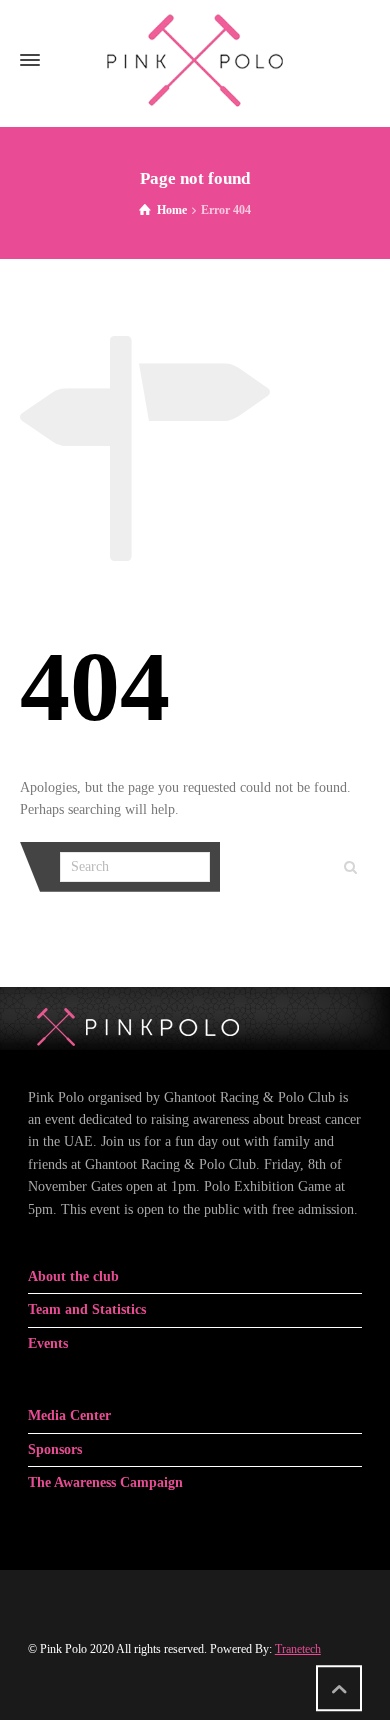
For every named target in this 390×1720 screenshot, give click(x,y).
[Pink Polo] (195, 60)
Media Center (69, 1415)
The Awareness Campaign (105, 1482)
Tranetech (298, 1649)
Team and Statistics (87, 1309)
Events (48, 1343)
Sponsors (55, 1449)
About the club (73, 1276)
